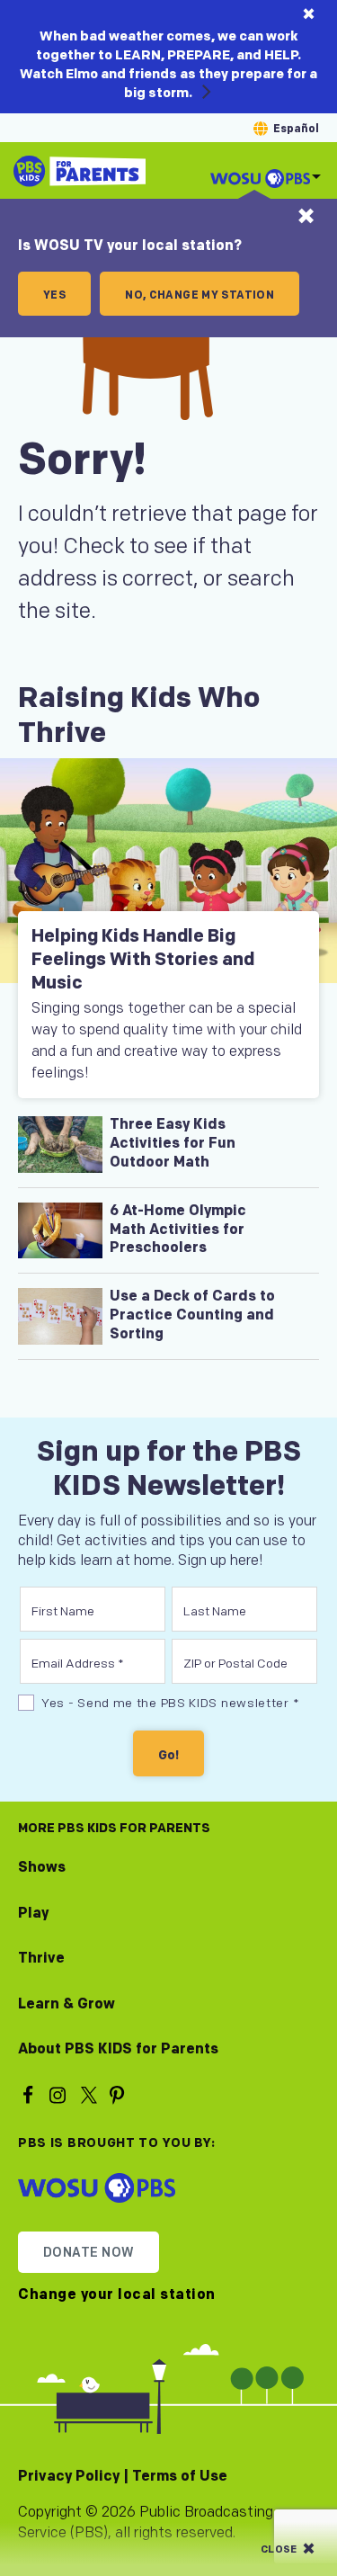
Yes (54, 295)
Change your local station (117, 2295)
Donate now (89, 2253)
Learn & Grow (67, 2004)
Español (296, 129)
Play (33, 1914)
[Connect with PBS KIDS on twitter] (90, 2094)
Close (279, 2549)
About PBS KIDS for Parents (118, 2049)
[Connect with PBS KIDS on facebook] (31, 2094)
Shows (42, 1868)
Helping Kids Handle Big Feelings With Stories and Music (143, 960)
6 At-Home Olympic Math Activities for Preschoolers (178, 1230)
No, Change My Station (200, 295)
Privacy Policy (69, 2477)
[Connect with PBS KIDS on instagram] (60, 2094)
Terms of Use (180, 2477)
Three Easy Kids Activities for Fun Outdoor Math (173, 1144)
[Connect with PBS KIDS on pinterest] (120, 2094)
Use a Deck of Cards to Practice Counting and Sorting (192, 1315)
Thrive (41, 1959)
